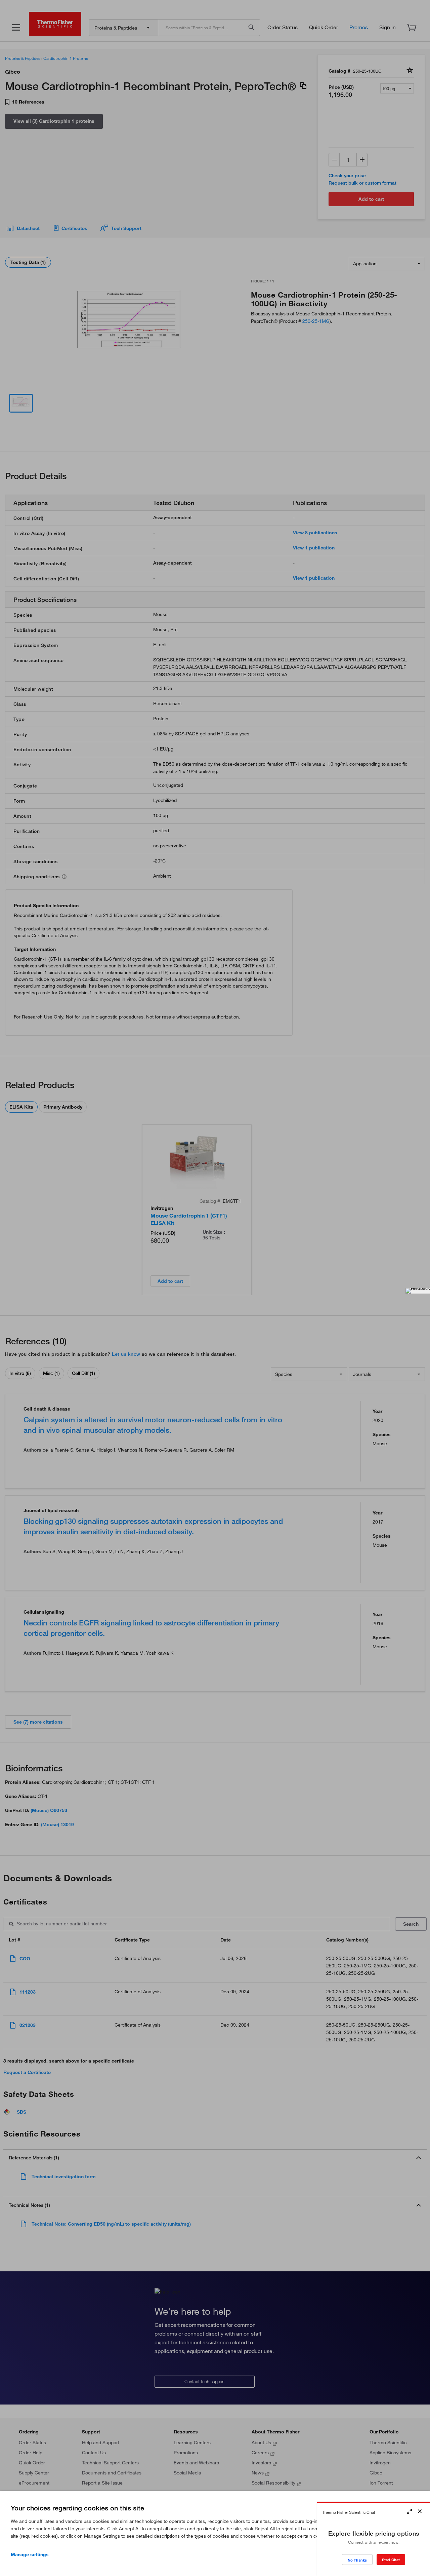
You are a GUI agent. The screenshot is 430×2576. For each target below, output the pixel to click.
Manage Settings (30, 2554)
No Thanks (357, 2560)
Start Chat (391, 2560)
